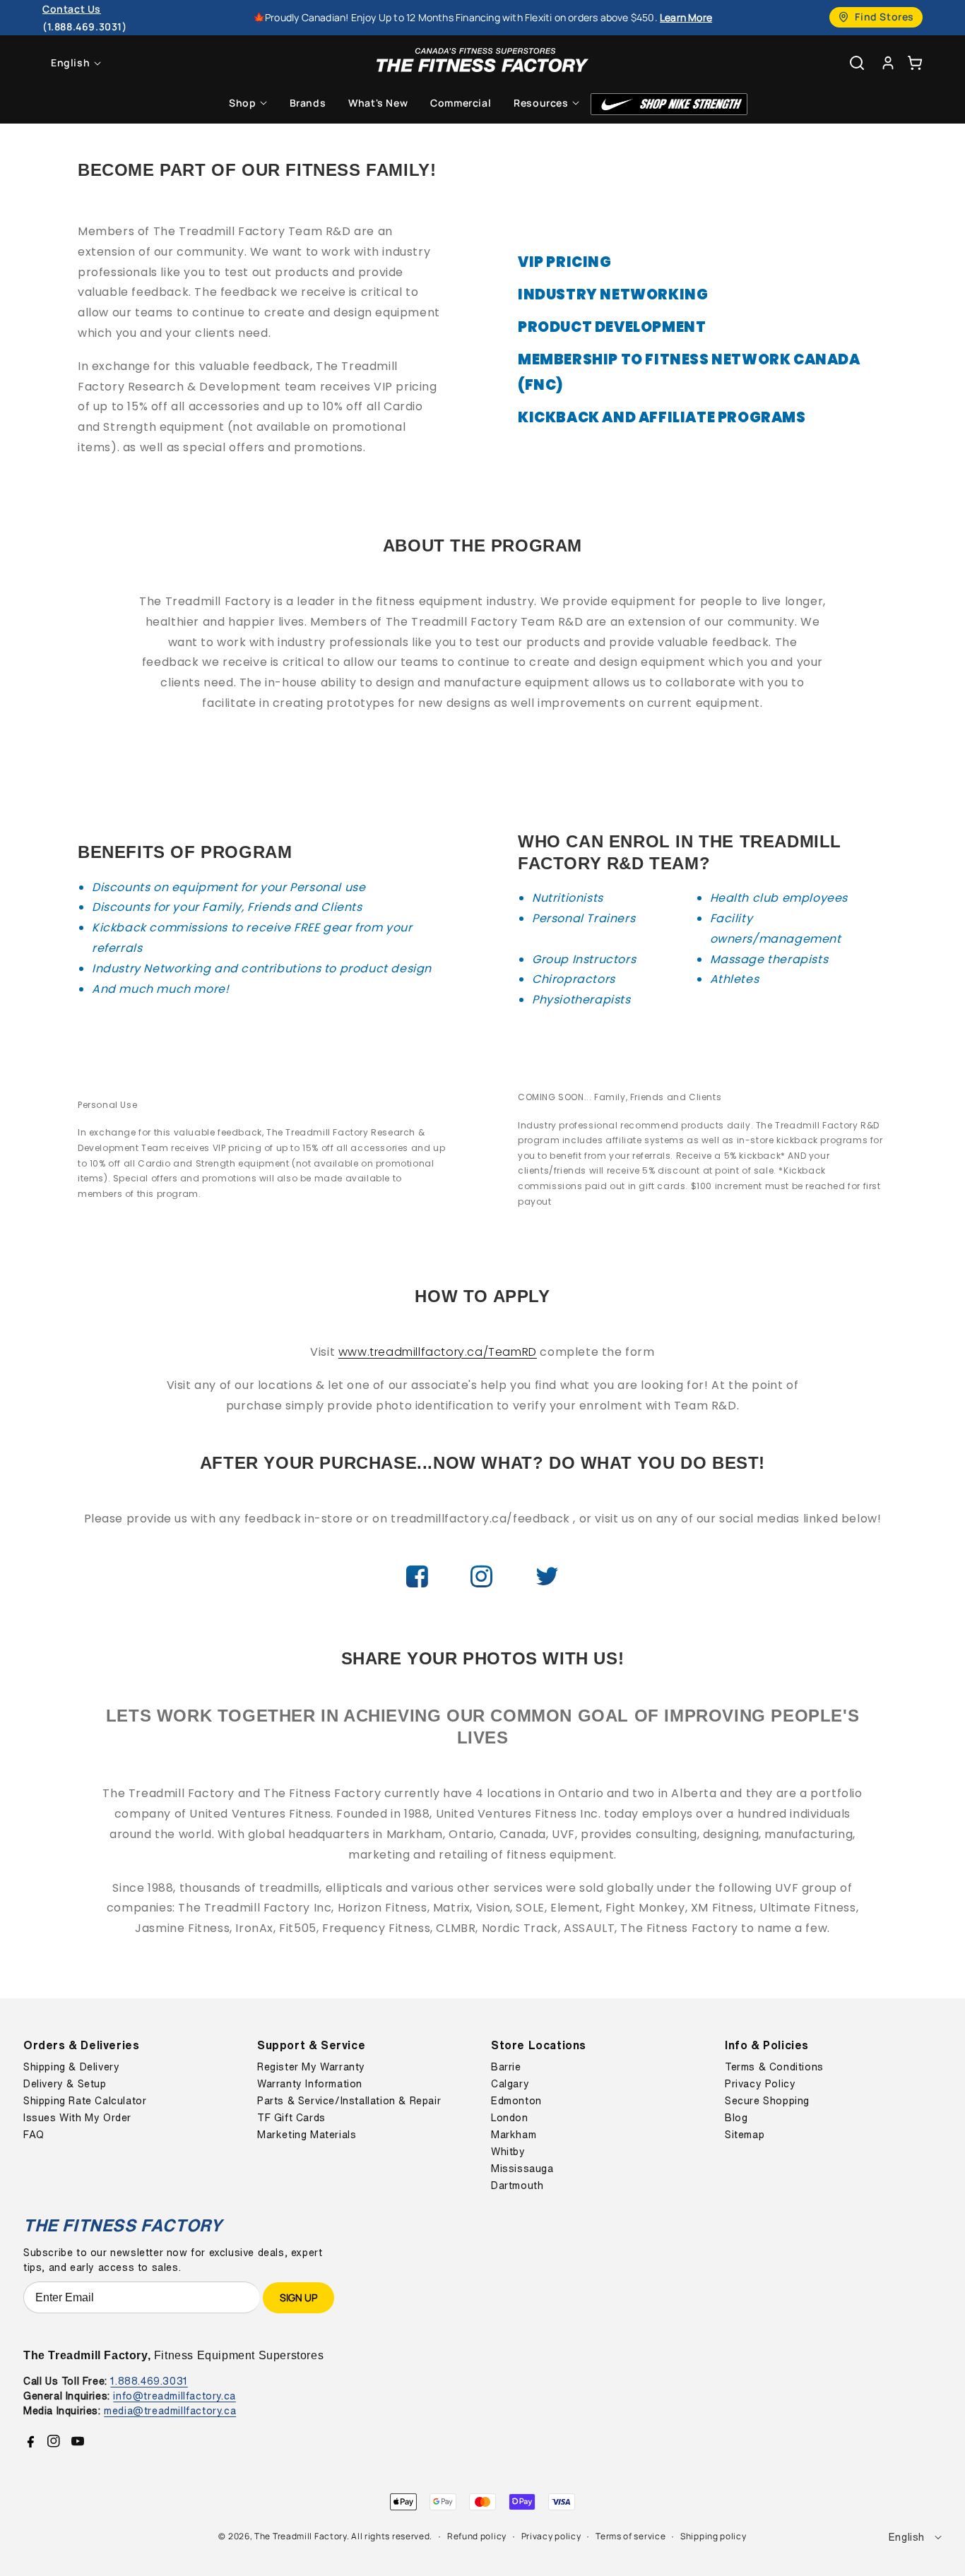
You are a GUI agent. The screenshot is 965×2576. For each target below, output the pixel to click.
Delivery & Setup (65, 2084)
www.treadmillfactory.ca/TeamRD (438, 1352)
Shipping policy (714, 2536)
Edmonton (516, 2101)
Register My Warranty (311, 2067)
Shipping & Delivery (71, 2067)
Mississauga (522, 2169)
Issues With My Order (77, 2118)
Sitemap (745, 2135)
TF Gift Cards (291, 2118)
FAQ (34, 2135)
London (510, 2118)
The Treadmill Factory (301, 2536)
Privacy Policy (760, 2084)
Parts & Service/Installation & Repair (349, 2101)
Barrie (506, 2067)
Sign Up (298, 2297)
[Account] (888, 62)
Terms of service (630, 2536)
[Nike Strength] (669, 104)
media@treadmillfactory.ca (170, 2410)
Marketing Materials (307, 2135)
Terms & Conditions (774, 2067)
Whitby (508, 2152)
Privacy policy (551, 2536)
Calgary (510, 2084)
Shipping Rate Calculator (85, 2101)
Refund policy (477, 2536)
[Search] (857, 63)
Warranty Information (310, 2084)
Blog (736, 2118)
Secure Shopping (767, 2101)
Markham (514, 2135)
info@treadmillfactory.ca (174, 2396)
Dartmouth (517, 2186)
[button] (915, 62)
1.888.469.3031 (149, 2381)
